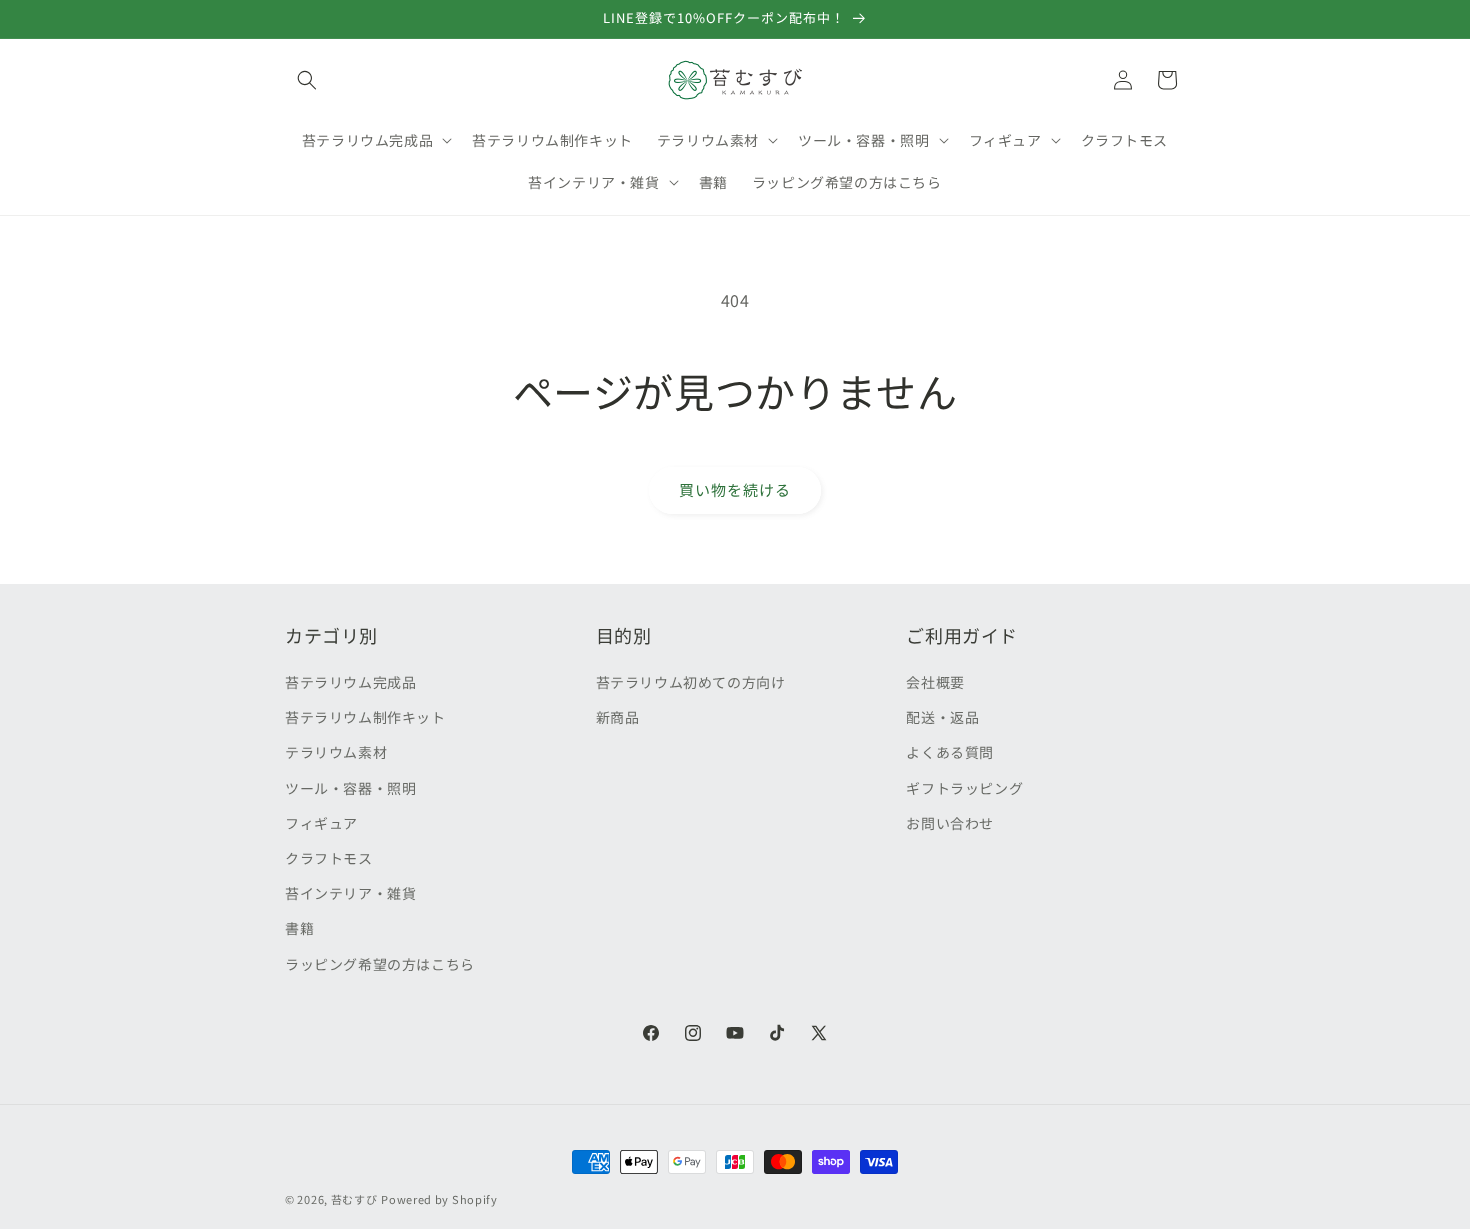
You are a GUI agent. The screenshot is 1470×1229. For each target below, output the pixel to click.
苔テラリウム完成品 (350, 682)
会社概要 (935, 682)
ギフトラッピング (964, 788)
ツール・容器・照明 (350, 788)
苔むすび (354, 1199)
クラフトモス (329, 858)
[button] (307, 80)
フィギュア (321, 823)
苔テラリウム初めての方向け (691, 682)
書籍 (299, 928)
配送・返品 (942, 717)
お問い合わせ (950, 823)
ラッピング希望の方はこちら (380, 964)
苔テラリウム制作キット (365, 717)
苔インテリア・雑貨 (350, 893)
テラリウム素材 (336, 752)
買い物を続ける (735, 489)
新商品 (618, 717)
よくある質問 (950, 752)
